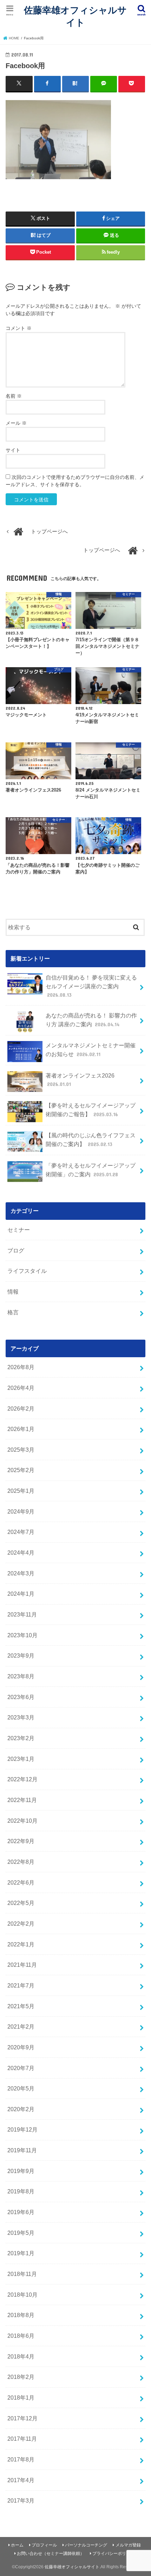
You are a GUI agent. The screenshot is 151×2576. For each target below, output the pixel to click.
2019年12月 (22, 2129)
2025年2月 (21, 1470)
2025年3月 (21, 1450)
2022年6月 (21, 1882)
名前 (14, 396)
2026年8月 (21, 1367)
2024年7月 (21, 1532)
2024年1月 (21, 1594)
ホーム (17, 2545)
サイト (13, 450)
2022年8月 (21, 1862)
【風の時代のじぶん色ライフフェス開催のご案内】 (91, 1140)
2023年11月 (22, 1614)
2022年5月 (21, 1903)
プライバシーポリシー (113, 2554)
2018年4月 (21, 2356)
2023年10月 (22, 1635)
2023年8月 (21, 1676)
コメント (19, 328)
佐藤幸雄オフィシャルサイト (75, 16)
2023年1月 (21, 1759)
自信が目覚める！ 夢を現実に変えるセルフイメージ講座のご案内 (91, 986)
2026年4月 (21, 1388)
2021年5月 (21, 2006)
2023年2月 (21, 1738)
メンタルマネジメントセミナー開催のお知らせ (91, 1050)
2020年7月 (21, 2068)
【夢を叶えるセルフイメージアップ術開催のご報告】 (91, 1110)
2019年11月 (22, 2150)
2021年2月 (21, 2027)
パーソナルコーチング (86, 2545)
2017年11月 (22, 2439)
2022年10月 (22, 1821)
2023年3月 (21, 1717)
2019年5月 (21, 2233)
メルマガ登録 (128, 2545)
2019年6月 (21, 2212)
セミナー (19, 1230)
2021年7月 (21, 1985)
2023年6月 (21, 1697)
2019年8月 (21, 2191)
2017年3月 (21, 2500)
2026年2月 (21, 1409)
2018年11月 (22, 2274)
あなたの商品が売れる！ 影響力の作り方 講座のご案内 (91, 1020)
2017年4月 (21, 2480)
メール (16, 423)
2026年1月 (21, 1429)
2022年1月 (21, 1944)
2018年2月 (21, 2377)
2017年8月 (21, 2459)
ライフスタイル (27, 1271)
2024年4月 (21, 1553)
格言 (13, 1312)
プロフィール (44, 2545)
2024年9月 (21, 1511)
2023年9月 (21, 1655)
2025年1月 (21, 1491)
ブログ (16, 1250)
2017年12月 (22, 2418)
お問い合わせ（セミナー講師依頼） (51, 2554)
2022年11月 (22, 1800)
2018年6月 (21, 2336)
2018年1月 (21, 2398)
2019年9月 (21, 2171)
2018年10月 (22, 2295)
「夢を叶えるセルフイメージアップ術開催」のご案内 (91, 1170)
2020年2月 (21, 2109)
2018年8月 (21, 2315)
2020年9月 (21, 2047)
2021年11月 (22, 1965)
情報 (13, 1292)
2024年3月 (21, 1573)
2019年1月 (21, 2253)
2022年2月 (21, 1924)
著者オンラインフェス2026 (80, 1080)
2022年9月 (21, 1841)
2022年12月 (22, 1779)
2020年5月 (21, 2088)
